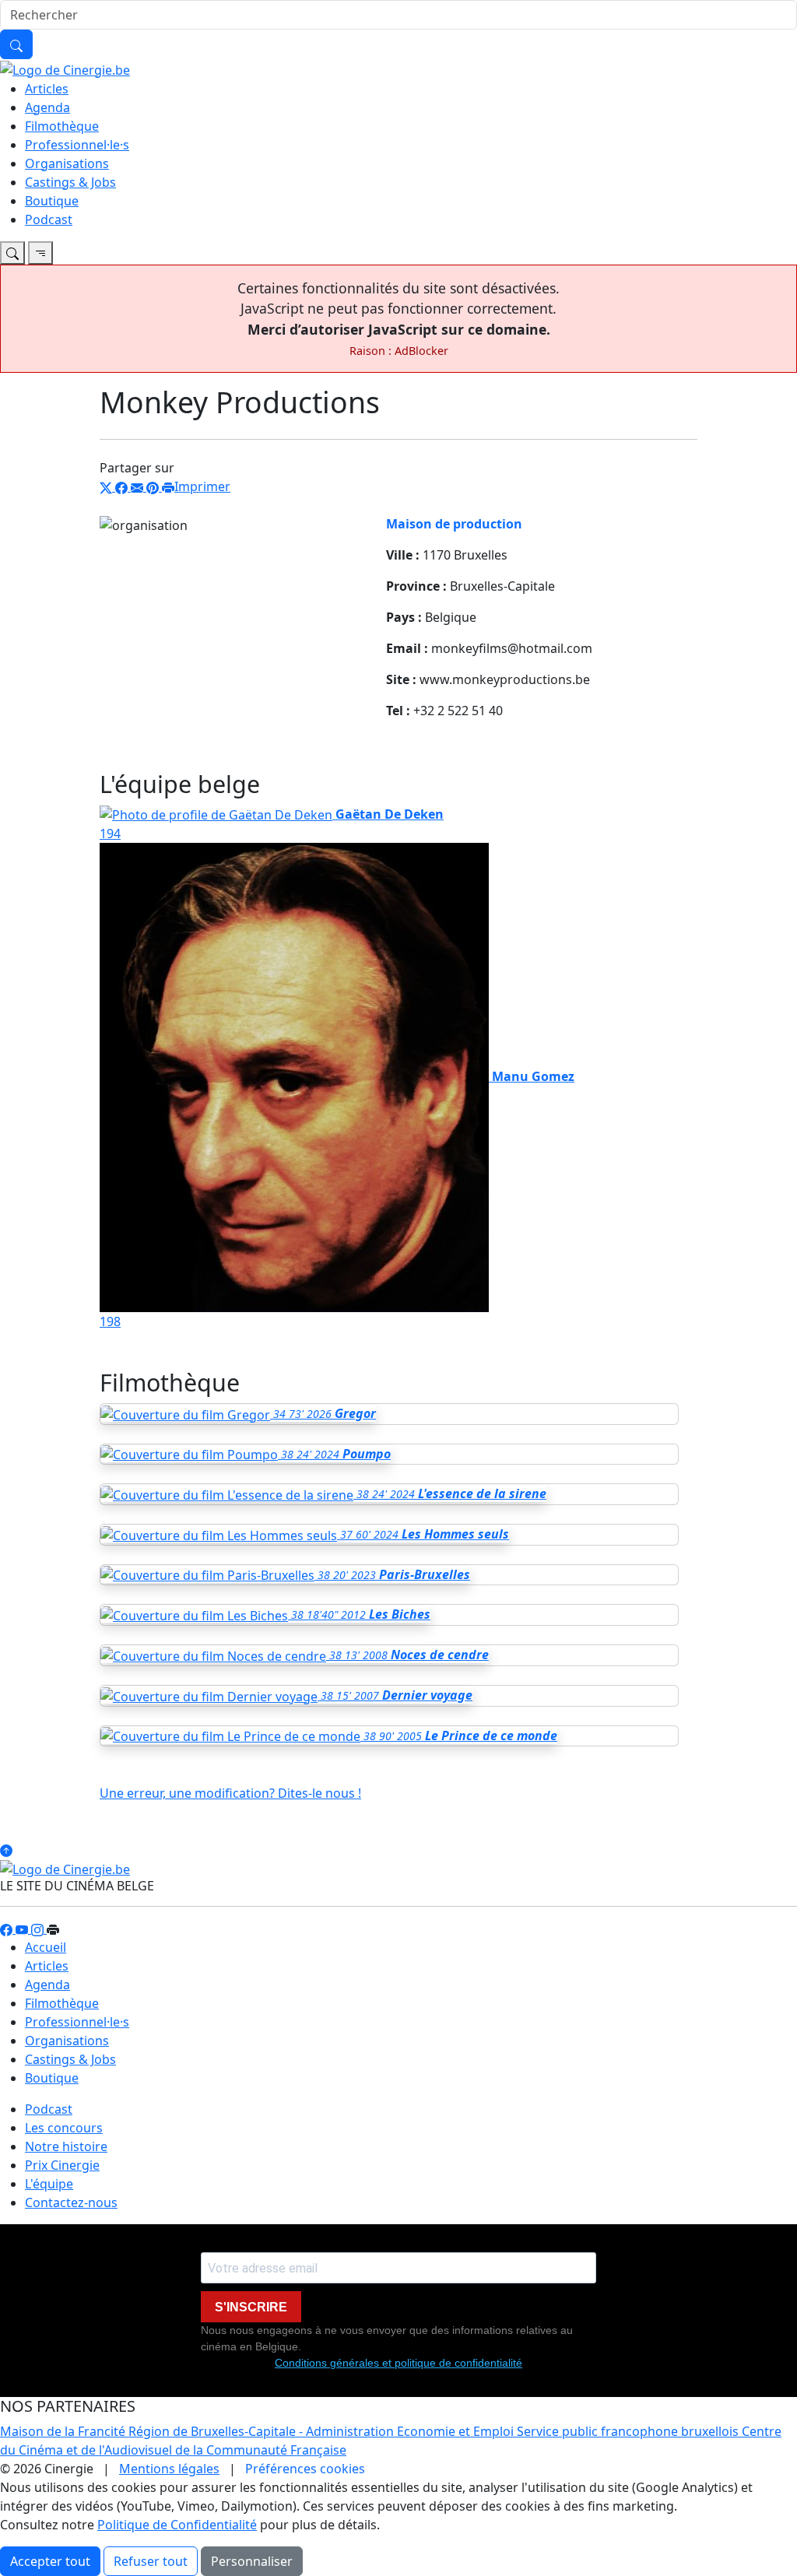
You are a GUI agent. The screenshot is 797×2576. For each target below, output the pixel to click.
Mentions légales (169, 2469)
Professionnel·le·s (77, 145)
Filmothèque (62, 126)
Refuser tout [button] (151, 2561)
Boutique (52, 201)
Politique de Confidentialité (177, 2525)
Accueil (46, 1947)
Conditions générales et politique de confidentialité (398, 2363)
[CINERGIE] (65, 68)
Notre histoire (66, 2146)
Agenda (47, 107)
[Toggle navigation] (12, 253)
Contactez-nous (71, 2202)
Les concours (64, 2128)
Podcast (49, 219)
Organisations (67, 163)
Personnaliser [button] (252, 2561)
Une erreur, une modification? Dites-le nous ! (230, 1793)
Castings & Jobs (70, 182)
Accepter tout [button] (50, 2561)
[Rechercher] (16, 44)
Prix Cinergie (62, 2165)
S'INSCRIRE (251, 2307)
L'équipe (49, 2184)
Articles (47, 89)
